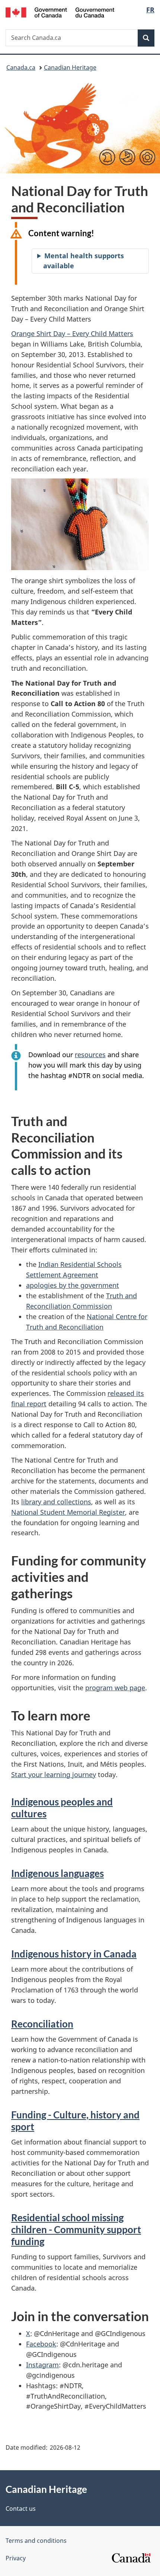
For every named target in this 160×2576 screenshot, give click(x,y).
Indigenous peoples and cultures (62, 1808)
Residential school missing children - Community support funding (76, 2229)
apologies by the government (73, 1285)
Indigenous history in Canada (74, 1954)
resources (90, 1055)
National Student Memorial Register (68, 1512)
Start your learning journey (54, 1774)
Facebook (41, 2344)
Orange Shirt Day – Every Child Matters (72, 334)
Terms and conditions (36, 2541)
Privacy (16, 2558)
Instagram (42, 2365)
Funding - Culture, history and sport (75, 2121)
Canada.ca (21, 67)
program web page (115, 1688)
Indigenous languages (57, 1873)
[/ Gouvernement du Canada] (60, 12)
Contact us (21, 2509)
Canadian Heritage (70, 67)
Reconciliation (42, 2024)
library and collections (56, 1502)
